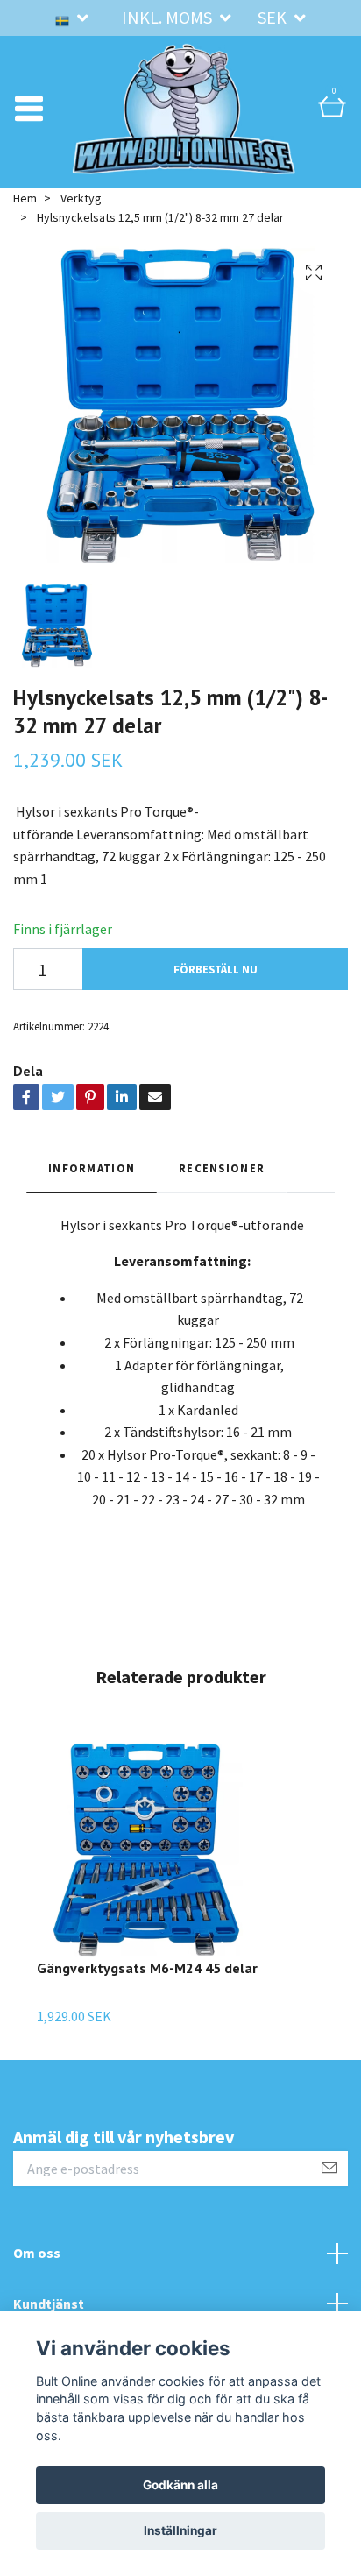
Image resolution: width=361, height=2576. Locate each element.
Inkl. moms (169, 17)
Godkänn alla (180, 2485)
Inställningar (180, 2530)
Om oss (37, 2253)
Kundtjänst (49, 2304)
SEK (274, 17)
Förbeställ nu (216, 969)
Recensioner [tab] (222, 1168)
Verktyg (81, 198)
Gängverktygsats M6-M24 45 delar (147, 1968)
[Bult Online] (184, 109)
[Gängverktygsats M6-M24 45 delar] (147, 1850)
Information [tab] (92, 1168)
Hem (25, 198)
